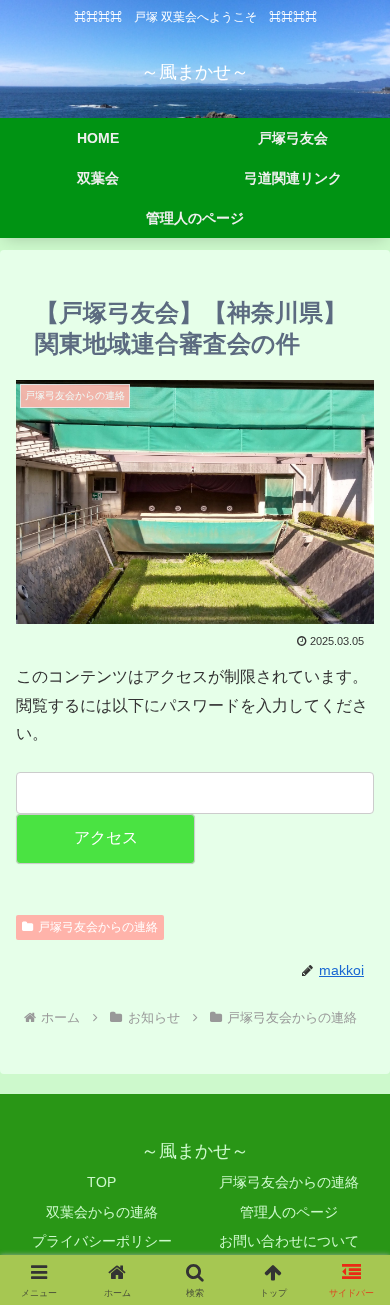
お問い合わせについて (289, 1241)
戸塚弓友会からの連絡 (98, 927)
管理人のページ (289, 1212)
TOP (101, 1182)
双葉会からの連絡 (102, 1212)
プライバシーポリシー (102, 1241)
